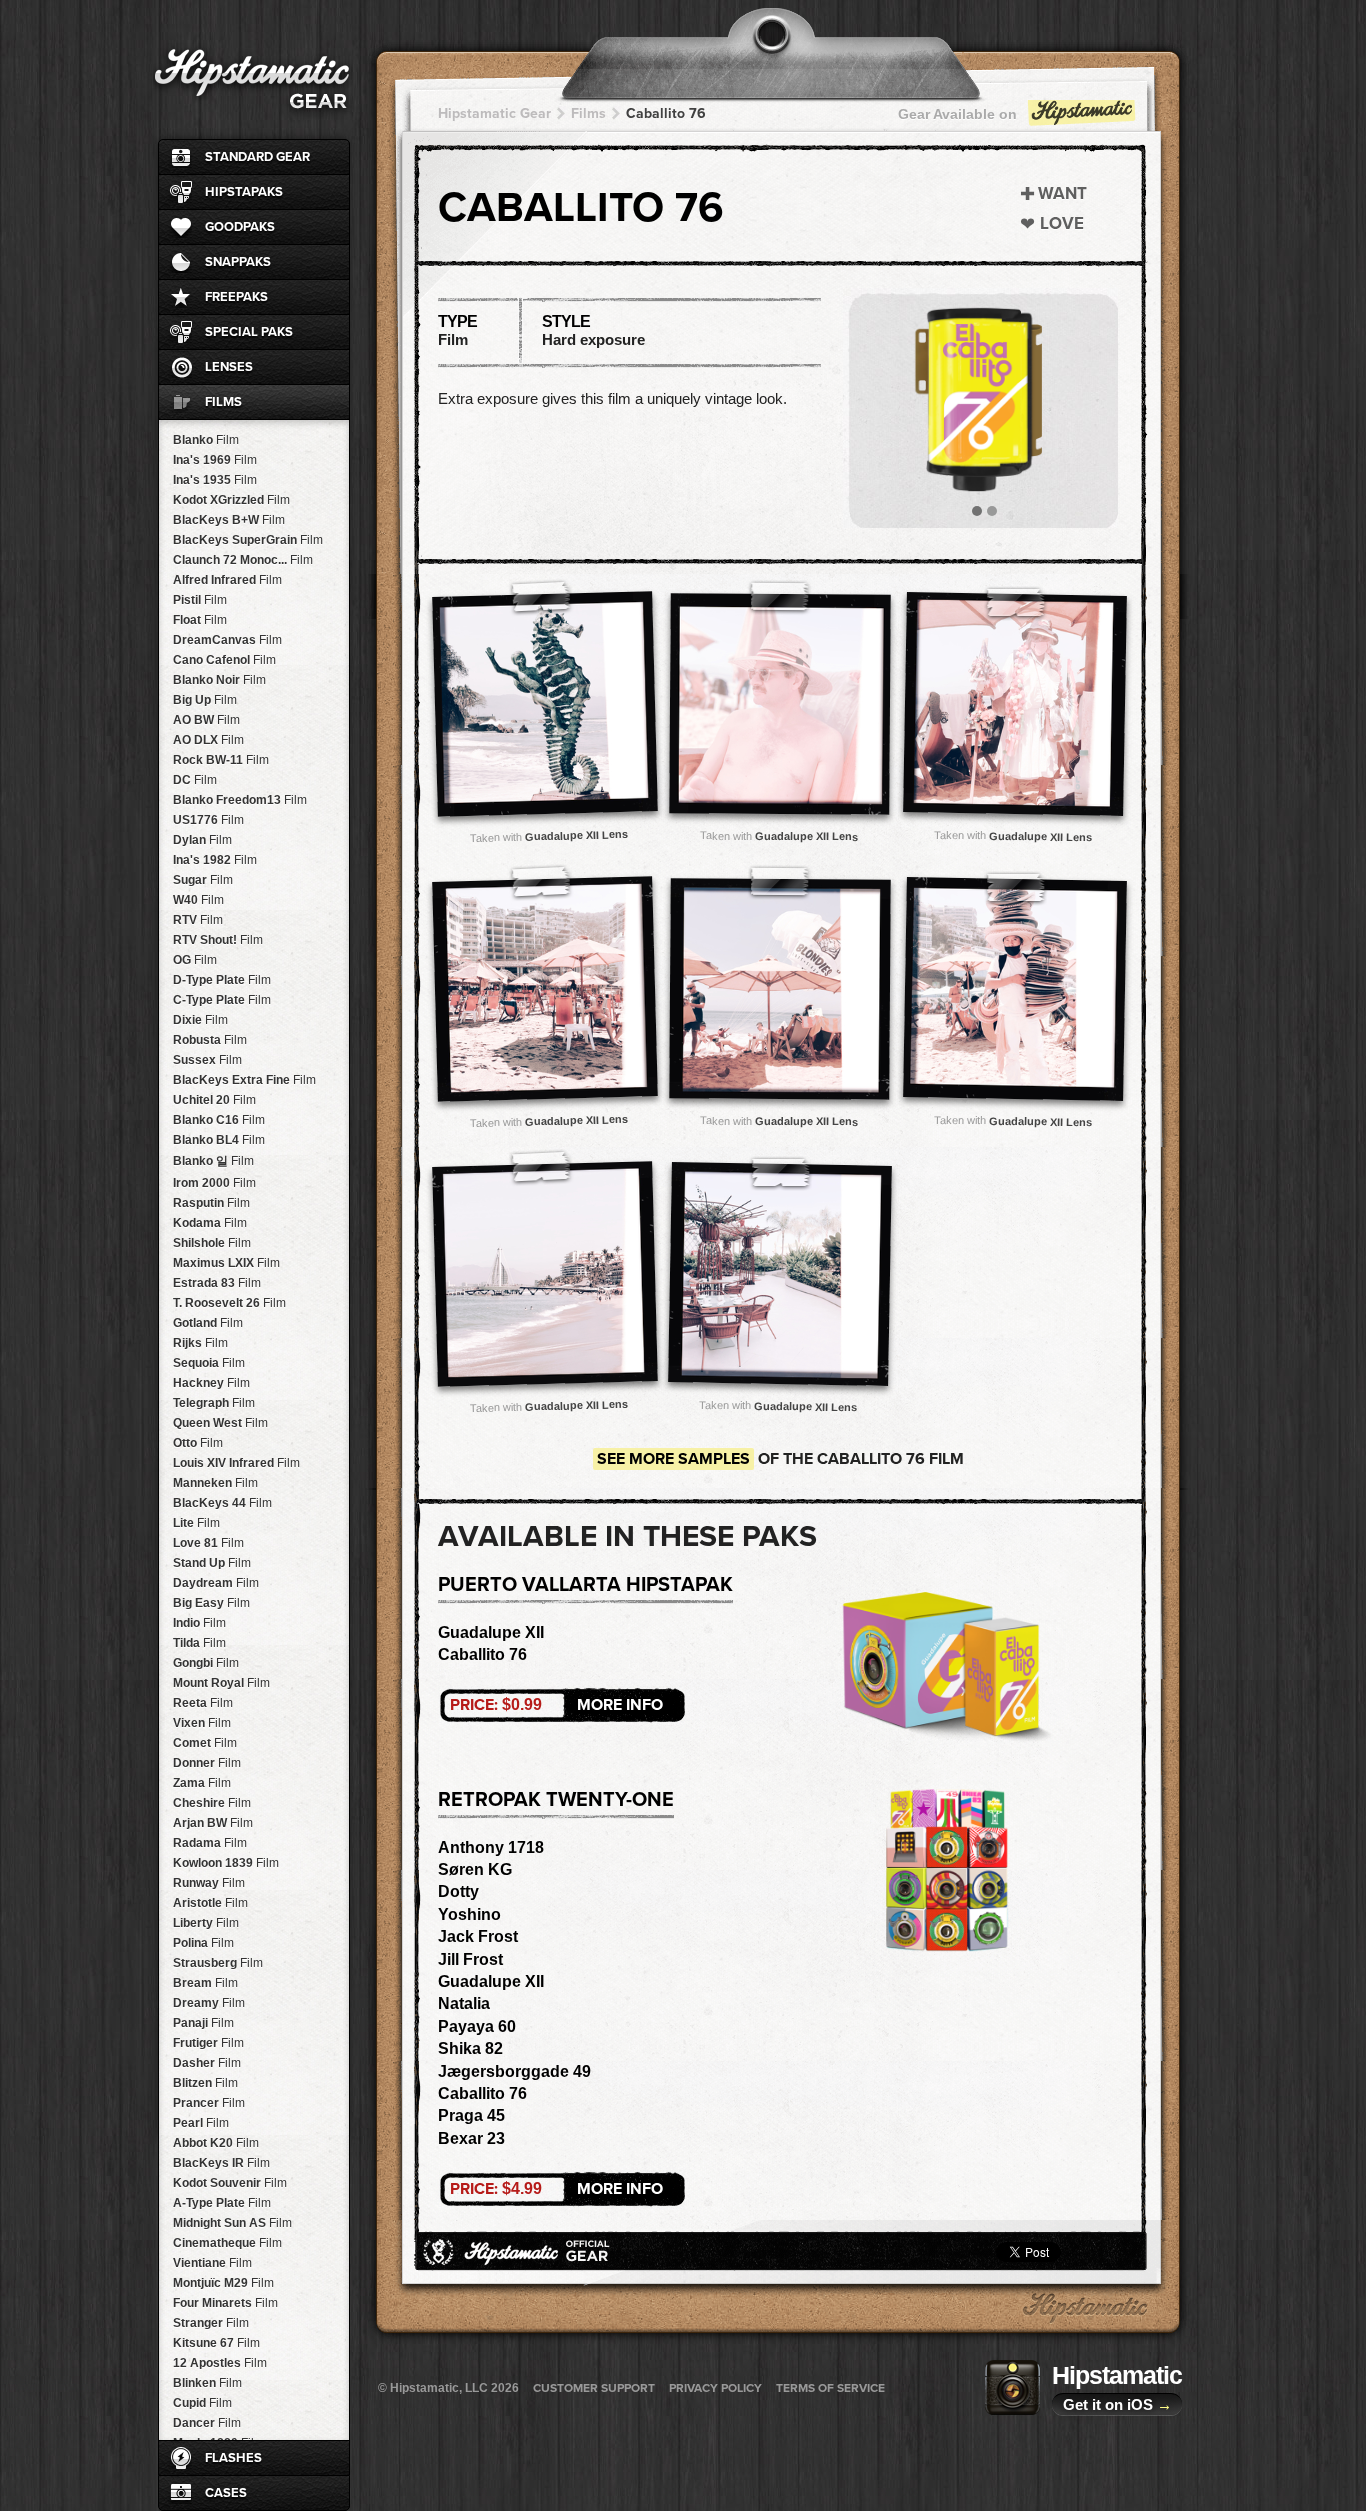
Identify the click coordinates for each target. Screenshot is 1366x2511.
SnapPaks (238, 262)
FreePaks (236, 297)
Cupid (202, 2403)
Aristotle (210, 1903)
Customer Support (594, 2388)
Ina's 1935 (215, 480)
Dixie (200, 1020)
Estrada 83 (217, 1283)
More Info (556, 1705)
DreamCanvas (227, 640)
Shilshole (212, 1243)
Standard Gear (257, 157)
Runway (209, 1883)
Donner (207, 1763)
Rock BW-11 (221, 760)
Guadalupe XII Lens (575, 834)
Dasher (207, 2063)
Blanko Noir (219, 680)
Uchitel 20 (214, 1100)
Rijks (200, 1343)
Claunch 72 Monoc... (243, 560)
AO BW (206, 720)
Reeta (203, 1703)
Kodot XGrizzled (231, 500)
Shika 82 (470, 2048)
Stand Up (212, 1563)
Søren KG (475, 1869)
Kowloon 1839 (226, 1863)
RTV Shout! (218, 940)
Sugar (203, 880)
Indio (199, 1623)
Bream (205, 1983)
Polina (203, 1943)
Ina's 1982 (215, 860)
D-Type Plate (222, 980)
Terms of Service (830, 2388)
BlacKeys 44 (222, 1503)
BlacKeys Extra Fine (244, 1080)
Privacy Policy (715, 2388)
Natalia (464, 2003)
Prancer (209, 2103)
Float (200, 620)
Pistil (200, 600)
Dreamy (209, 2003)
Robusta (210, 1040)
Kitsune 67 (216, 2343)
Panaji (203, 2023)
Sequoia (209, 1363)
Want (1062, 193)
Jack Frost (478, 1936)
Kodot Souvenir (230, 2183)
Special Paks (249, 332)
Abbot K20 (216, 2143)
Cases (226, 2493)
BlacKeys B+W (229, 520)
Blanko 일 (213, 1161)
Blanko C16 (219, 1120)
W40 (198, 900)
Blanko (206, 440)
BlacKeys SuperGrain (248, 540)
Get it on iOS (1117, 2404)
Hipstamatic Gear (494, 113)
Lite (196, 1523)
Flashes (233, 2458)
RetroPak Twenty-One (556, 1800)
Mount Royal (221, 1683)
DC (195, 780)
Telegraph (214, 1403)
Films (223, 402)
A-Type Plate (222, 2203)
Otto (198, 1443)
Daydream (216, 1583)
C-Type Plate (222, 1000)
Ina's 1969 (215, 460)
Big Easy (211, 1603)
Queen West (220, 1423)
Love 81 (208, 1543)
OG (195, 960)
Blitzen (205, 2083)
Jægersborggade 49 (514, 2071)
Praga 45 (471, 2115)
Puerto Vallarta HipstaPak (585, 1585)
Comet (205, 1743)
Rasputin (211, 1203)
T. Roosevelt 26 (229, 1303)
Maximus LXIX (226, 1263)
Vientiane (212, 2263)
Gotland (208, 1323)
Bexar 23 (471, 2138)
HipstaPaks (244, 192)
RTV (198, 920)
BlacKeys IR (221, 2163)
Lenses (229, 367)
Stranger (211, 2323)
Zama (202, 1783)
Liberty (206, 1923)
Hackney (211, 1383)
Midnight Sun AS (232, 2223)
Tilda (199, 1643)
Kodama (210, 1223)
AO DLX (208, 740)
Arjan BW (213, 1823)
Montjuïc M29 (223, 2283)
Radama (210, 1843)
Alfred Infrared (227, 580)
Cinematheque (227, 2243)
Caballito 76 (666, 113)
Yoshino (469, 1914)
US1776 (208, 820)
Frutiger (208, 2043)
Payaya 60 (477, 2026)
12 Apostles (220, 2363)
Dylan (202, 840)
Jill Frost (470, 1959)
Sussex (207, 1060)
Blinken (207, 2383)
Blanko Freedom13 (240, 800)
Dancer (207, 2423)
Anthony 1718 (491, 1847)
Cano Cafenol (224, 660)
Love (1062, 223)
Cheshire (212, 1803)
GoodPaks (240, 227)
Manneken (215, 1483)
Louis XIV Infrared (236, 1463)
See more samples (673, 1459)
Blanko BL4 (219, 1140)
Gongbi (206, 1663)
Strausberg (218, 1963)
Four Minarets (225, 2303)
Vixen (202, 1723)
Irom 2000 (214, 1183)
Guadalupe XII (491, 1632)
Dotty (458, 1891)
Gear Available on (957, 114)
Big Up (205, 700)
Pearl (201, 2123)
